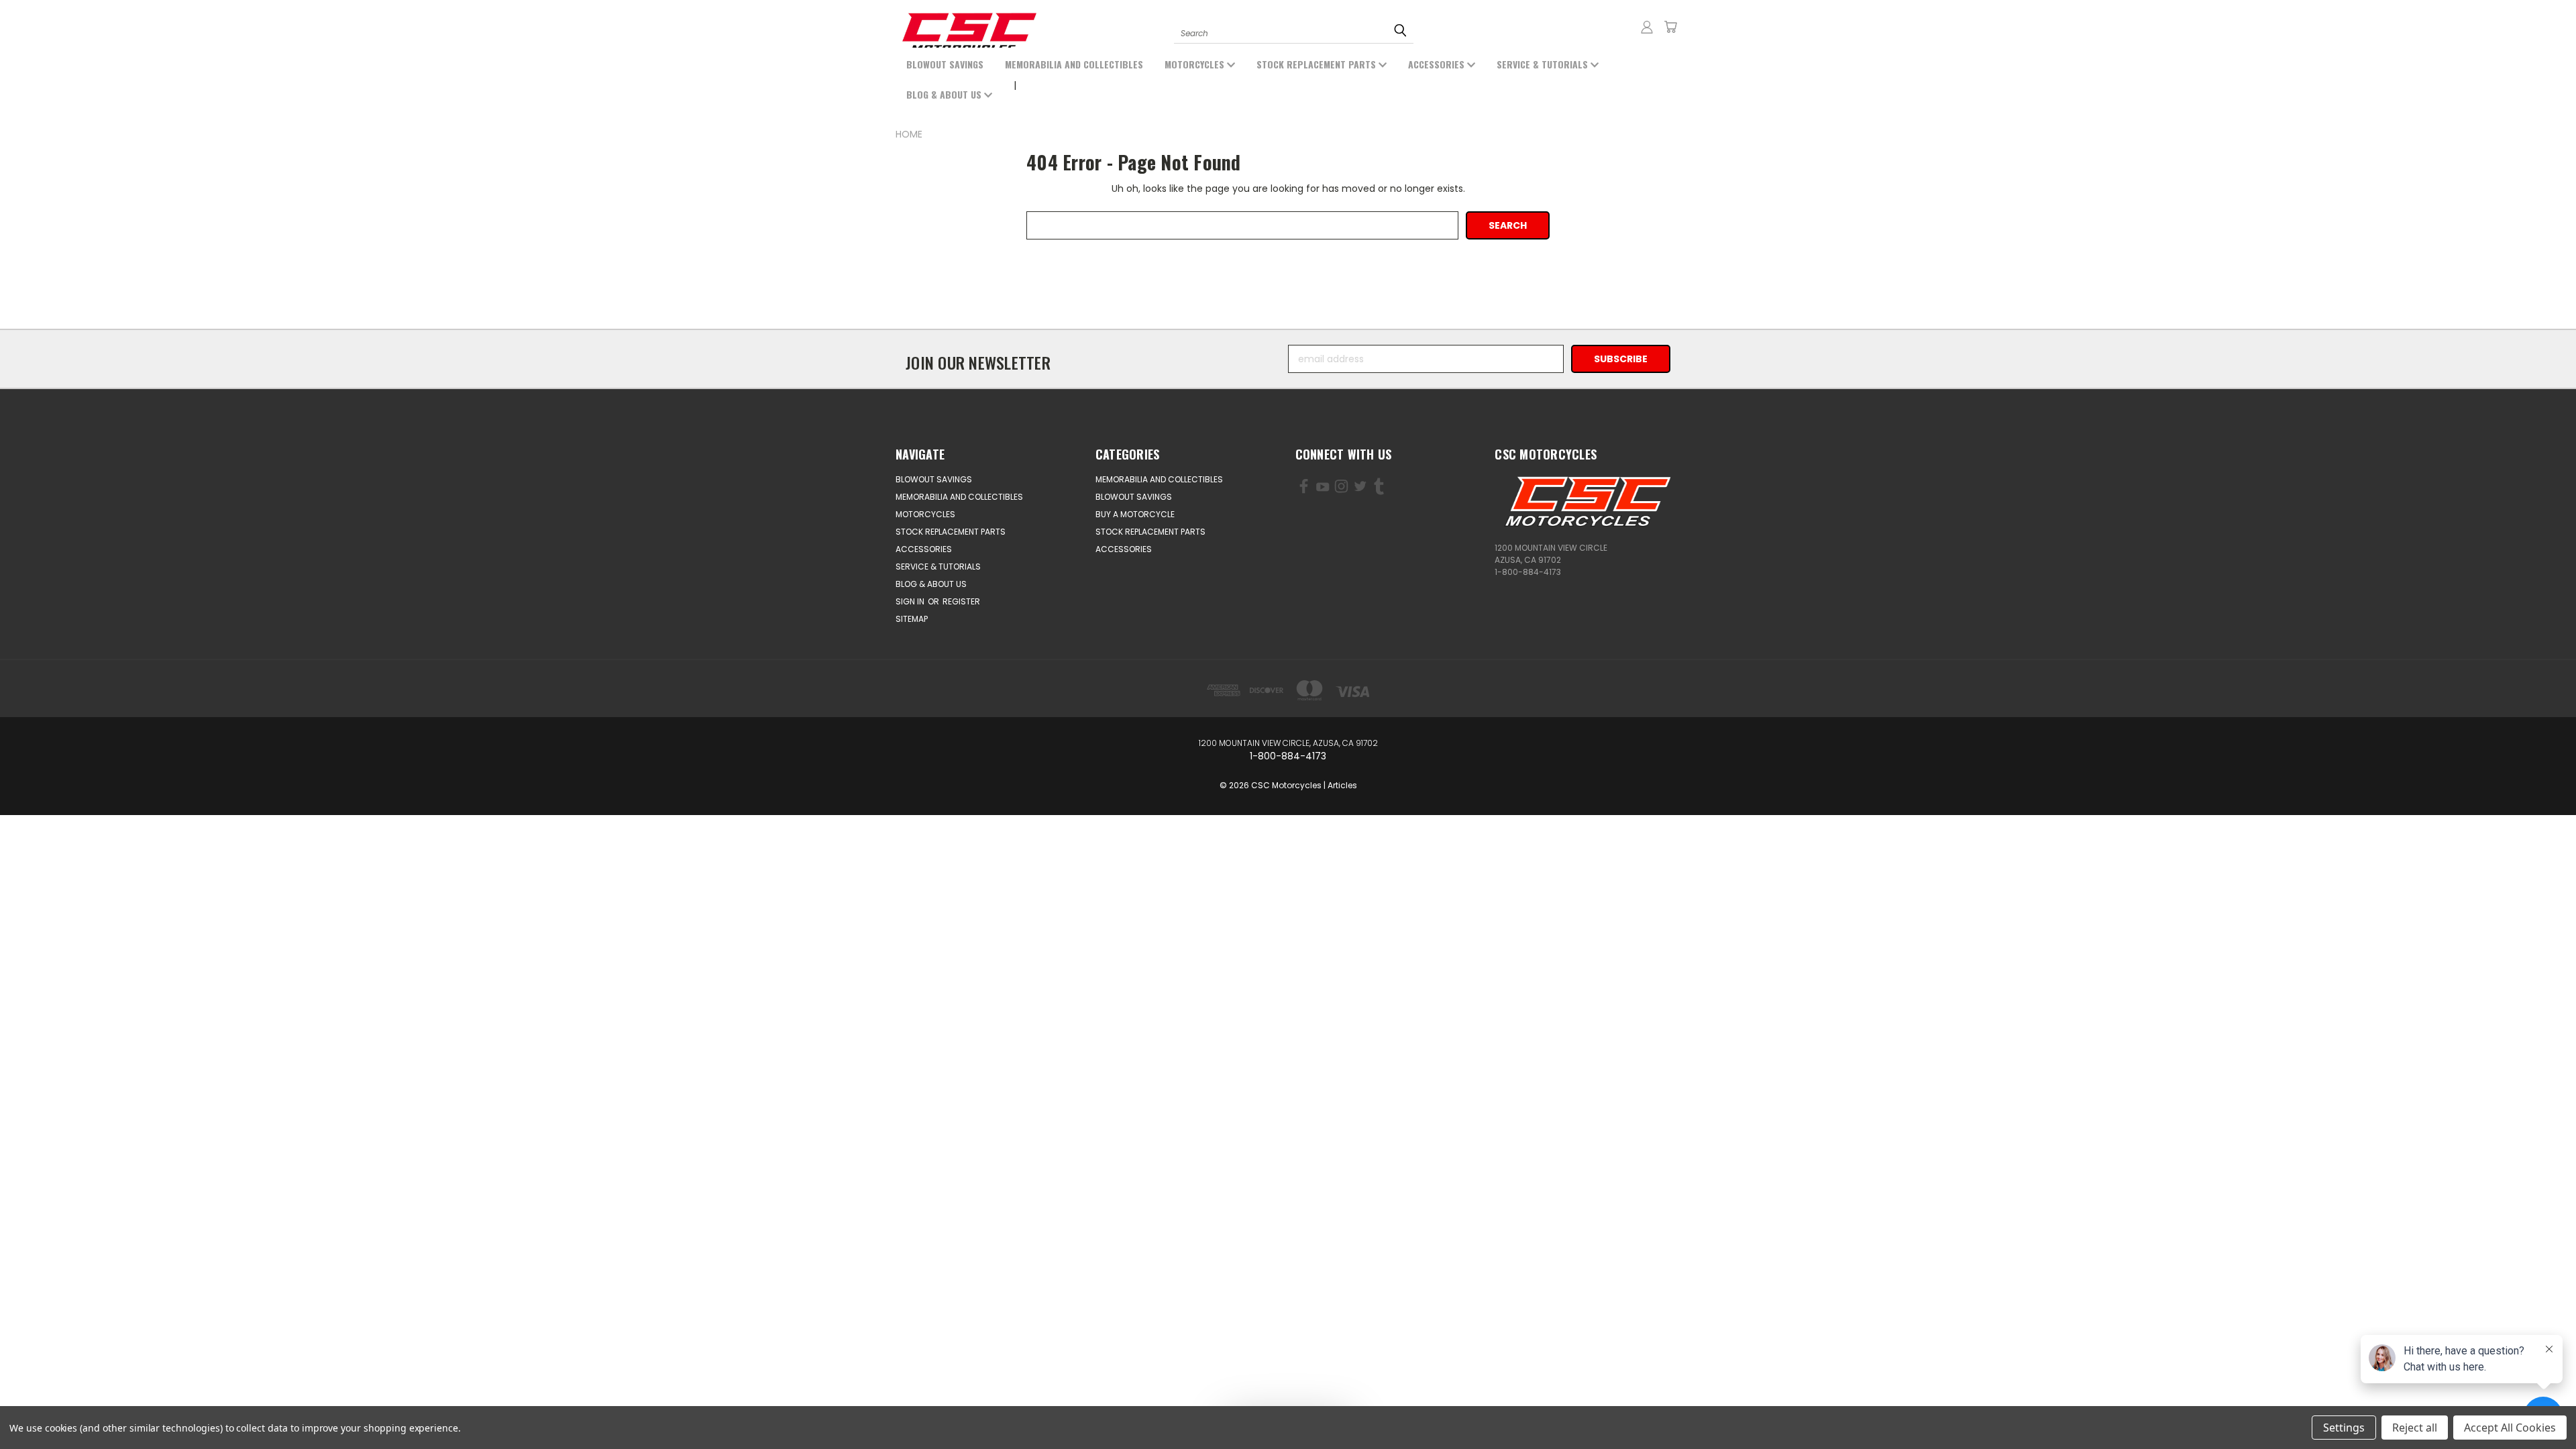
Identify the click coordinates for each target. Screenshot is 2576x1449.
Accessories (1438, 64)
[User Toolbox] (1647, 27)
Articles (1342, 785)
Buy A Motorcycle (1135, 514)
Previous (65, 1407)
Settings (2344, 1428)
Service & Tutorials (1544, 64)
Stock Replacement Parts (1318, 64)
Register (961, 601)
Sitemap (912, 619)
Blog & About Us (945, 94)
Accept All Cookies (2510, 1428)
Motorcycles (1196, 64)
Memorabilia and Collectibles (1074, 64)
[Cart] (1670, 27)
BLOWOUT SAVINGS (945, 64)
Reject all (2415, 1428)
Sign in (911, 601)
